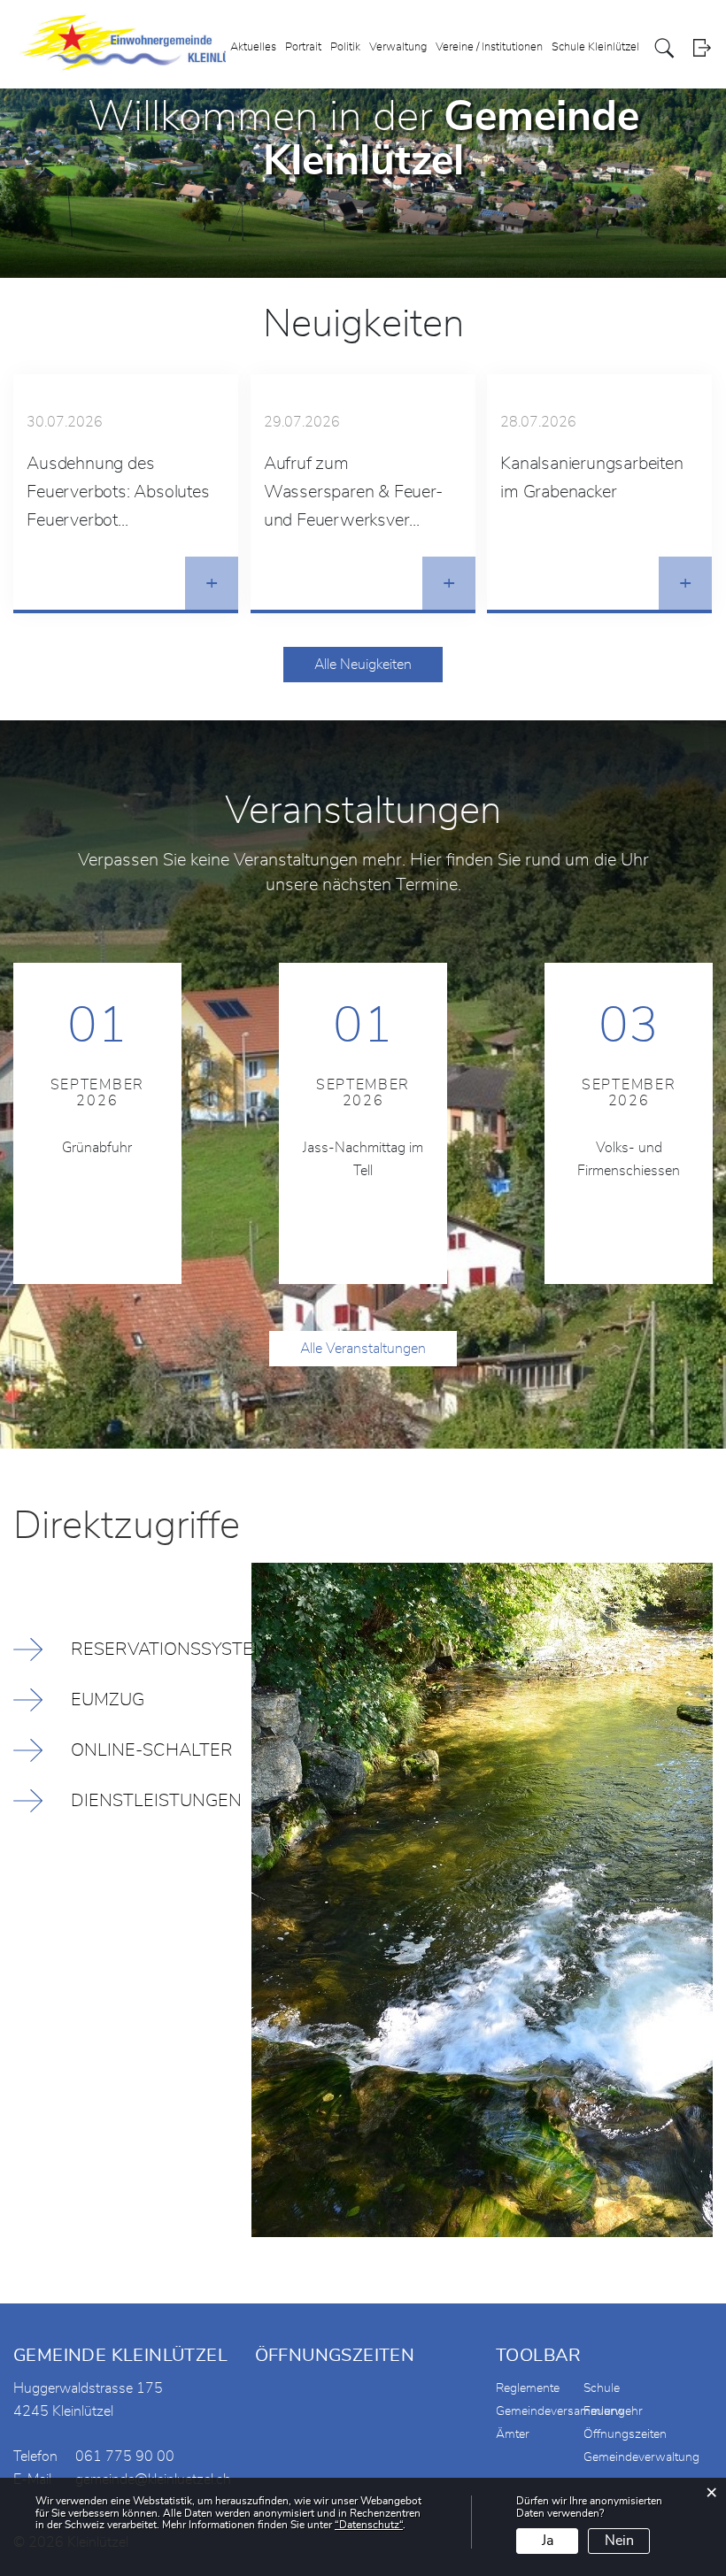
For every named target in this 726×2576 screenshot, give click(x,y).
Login (702, 48)
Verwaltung (398, 47)
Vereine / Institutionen (489, 47)
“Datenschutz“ (369, 2525)
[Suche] (664, 48)
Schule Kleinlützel (595, 47)
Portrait (303, 47)
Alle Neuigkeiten (363, 665)
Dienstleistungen (156, 1801)
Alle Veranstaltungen (363, 1349)
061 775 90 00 (125, 2457)
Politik (345, 47)
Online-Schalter (152, 1750)
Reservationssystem (161, 1649)
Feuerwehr (613, 2411)
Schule (602, 2388)
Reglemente (528, 2388)
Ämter (513, 2434)
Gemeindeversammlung (560, 2411)
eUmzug (108, 1700)
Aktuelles (253, 47)
